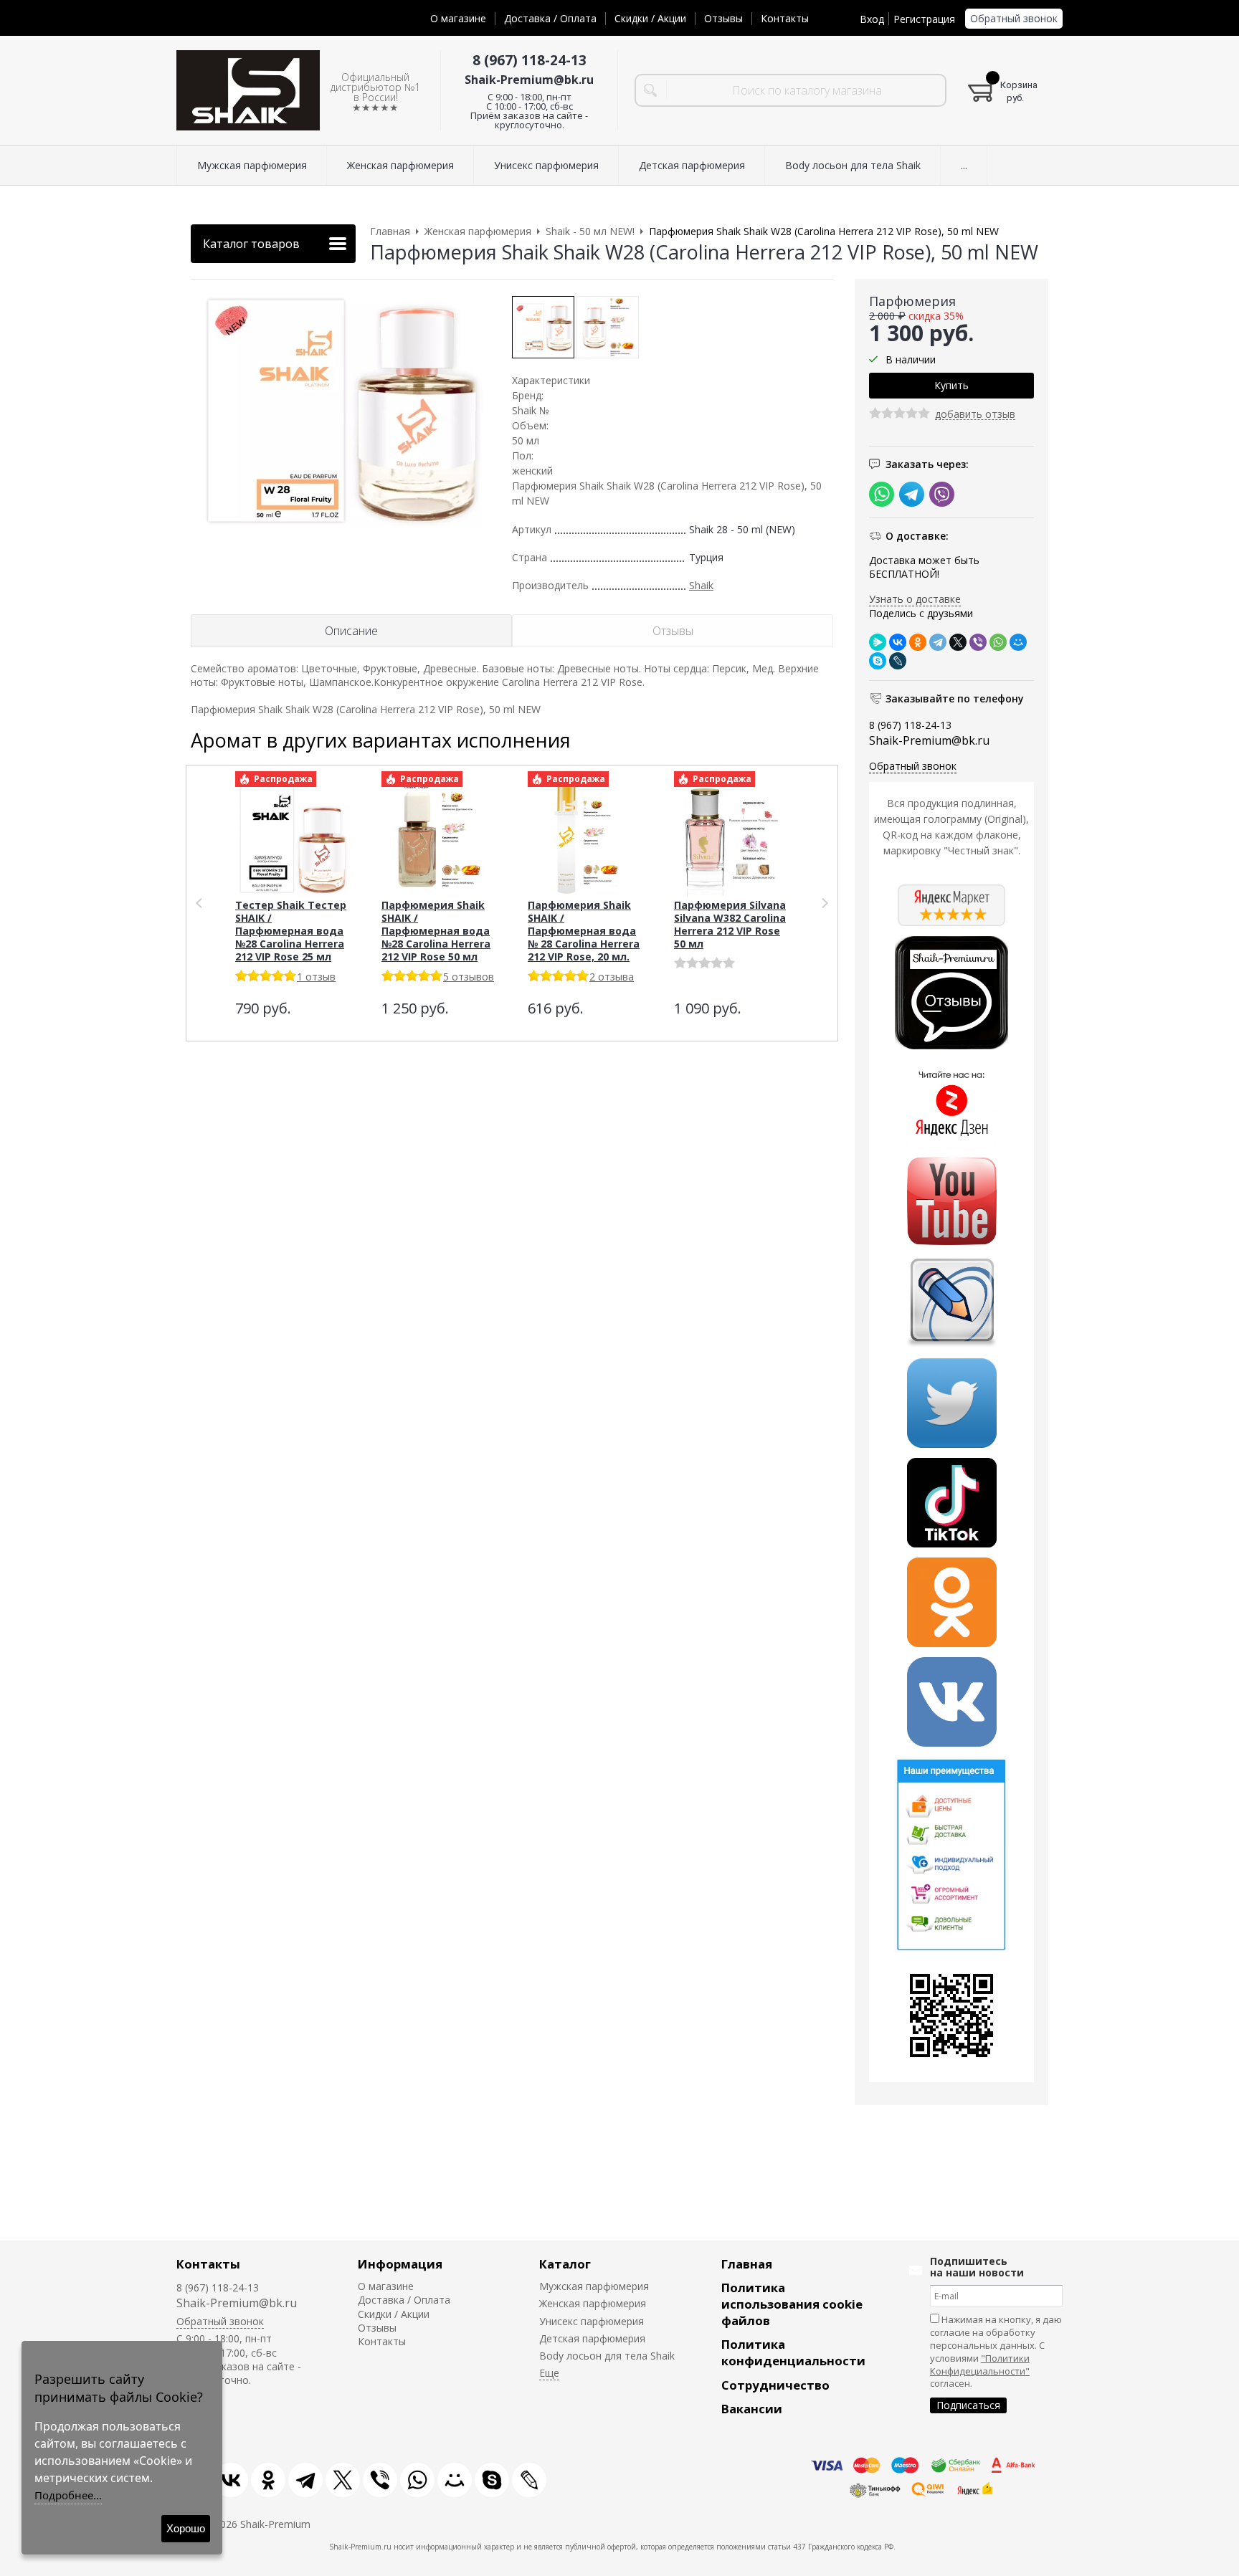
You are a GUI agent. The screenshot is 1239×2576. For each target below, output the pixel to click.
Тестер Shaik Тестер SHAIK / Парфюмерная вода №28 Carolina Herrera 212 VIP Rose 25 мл (291, 931)
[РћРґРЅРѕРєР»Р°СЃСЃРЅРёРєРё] (918, 642)
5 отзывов (469, 977)
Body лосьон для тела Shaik (607, 2356)
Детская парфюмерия (592, 2338)
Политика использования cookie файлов (792, 2304)
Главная (747, 2264)
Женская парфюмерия (593, 2303)
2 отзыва (612, 977)
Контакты (785, 18)
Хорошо (186, 2528)
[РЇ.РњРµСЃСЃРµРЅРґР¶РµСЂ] (878, 642)
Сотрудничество (775, 2385)
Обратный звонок (1014, 18)
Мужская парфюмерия (594, 2286)
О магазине (458, 18)
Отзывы (723, 18)
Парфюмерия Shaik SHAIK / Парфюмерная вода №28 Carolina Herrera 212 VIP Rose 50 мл (436, 931)
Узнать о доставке (915, 599)
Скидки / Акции (650, 18)
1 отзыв (316, 977)
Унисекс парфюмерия (592, 2321)
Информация (400, 2264)
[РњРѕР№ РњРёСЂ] (1018, 642)
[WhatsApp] (998, 642)
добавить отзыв (975, 415)
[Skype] (878, 661)
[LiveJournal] (898, 661)
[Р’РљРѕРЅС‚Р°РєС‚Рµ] (898, 642)
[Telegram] (938, 642)
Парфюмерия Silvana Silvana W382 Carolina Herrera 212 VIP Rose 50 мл (730, 924)
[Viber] (978, 642)
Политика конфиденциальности (793, 2352)
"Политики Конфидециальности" (980, 2365)
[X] (958, 642)
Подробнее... (68, 2495)
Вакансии (752, 2409)
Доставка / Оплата (550, 18)
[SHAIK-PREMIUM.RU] (248, 91)
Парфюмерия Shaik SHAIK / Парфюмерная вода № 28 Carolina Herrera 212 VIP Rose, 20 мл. (584, 931)
